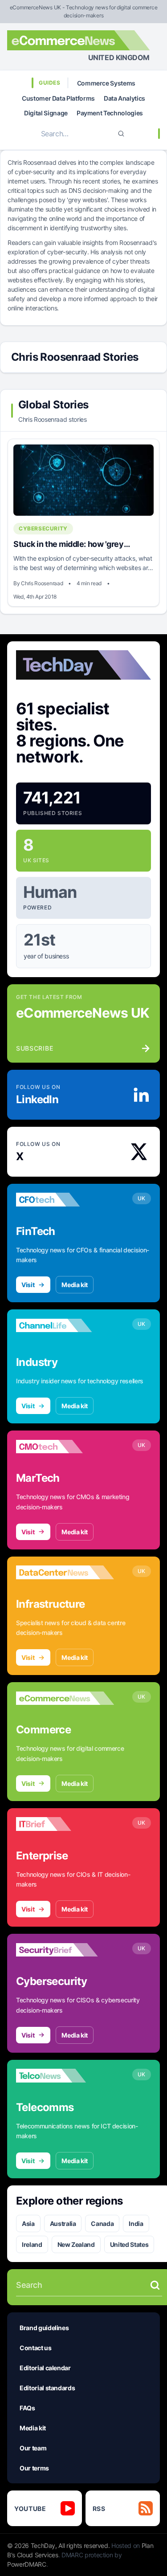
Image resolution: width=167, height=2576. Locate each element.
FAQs (27, 2408)
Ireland (32, 2244)
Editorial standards (47, 2388)
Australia (63, 2223)
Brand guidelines (44, 2328)
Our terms (34, 2468)
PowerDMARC (27, 2564)
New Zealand (76, 2244)
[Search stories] (155, 2285)
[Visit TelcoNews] (65, 2076)
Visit (28, 1285)
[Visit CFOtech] (65, 1200)
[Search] (121, 134)
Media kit (75, 1285)
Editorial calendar (45, 2368)
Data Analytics (124, 98)
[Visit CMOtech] (65, 1447)
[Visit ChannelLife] (65, 1325)
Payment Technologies (110, 113)
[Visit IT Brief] (65, 1824)
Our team (33, 2448)
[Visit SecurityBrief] (65, 1950)
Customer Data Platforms (58, 98)
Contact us (36, 2348)
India (136, 2223)
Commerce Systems (106, 83)
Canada (102, 2223)
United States (129, 2244)
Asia (28, 2223)
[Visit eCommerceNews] (65, 1698)
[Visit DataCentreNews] (65, 1573)
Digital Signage (46, 113)
